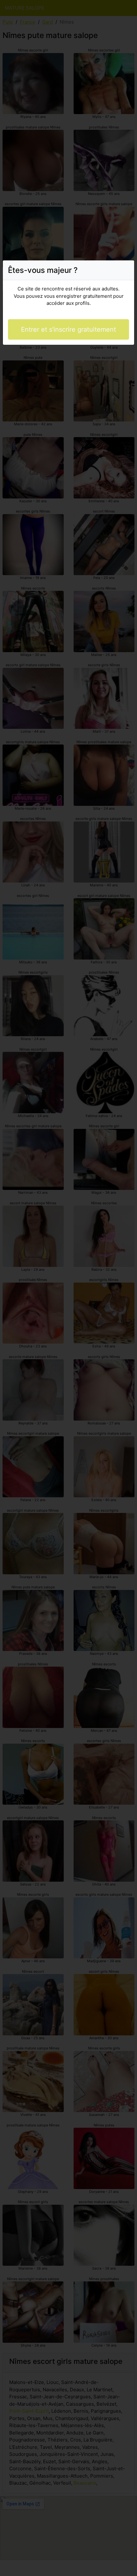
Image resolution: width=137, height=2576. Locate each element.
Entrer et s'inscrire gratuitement (68, 329)
